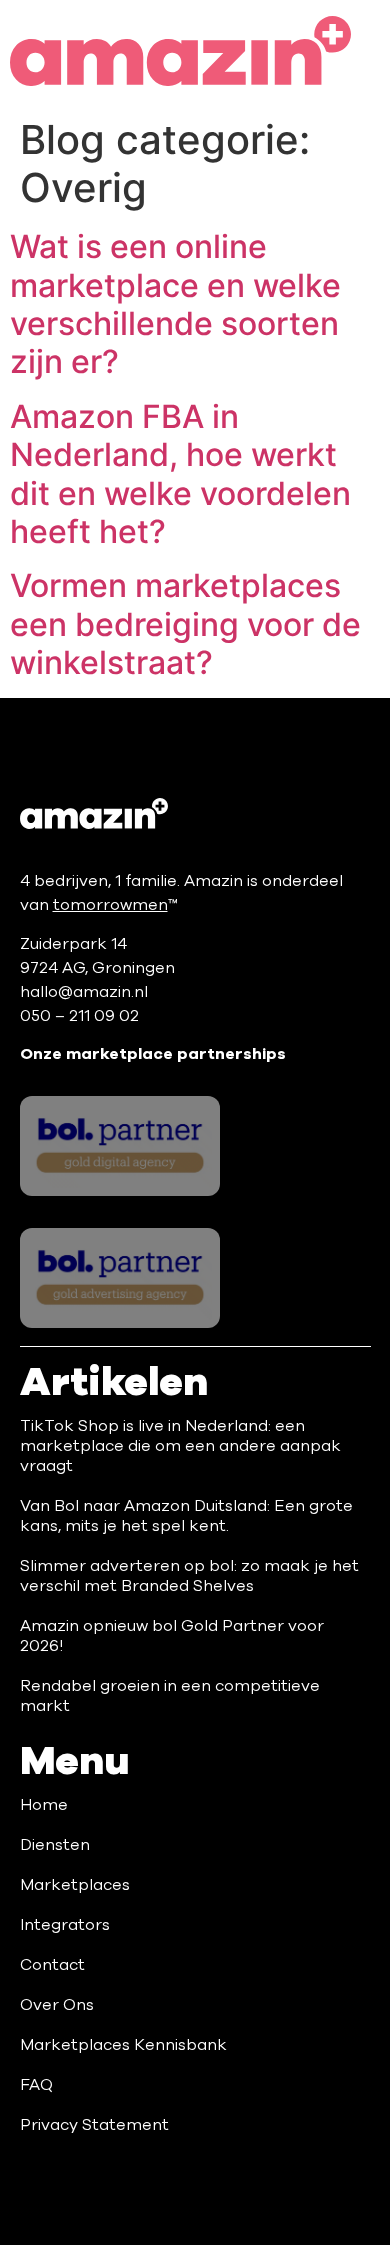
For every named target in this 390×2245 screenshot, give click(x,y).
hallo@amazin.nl (84, 992)
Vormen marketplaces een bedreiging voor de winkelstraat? (185, 624)
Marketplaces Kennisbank (123, 2045)
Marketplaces (75, 1885)
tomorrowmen (110, 905)
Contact (52, 1965)
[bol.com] (120, 1146)
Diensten (55, 1845)
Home (44, 1805)
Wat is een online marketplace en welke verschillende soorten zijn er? (175, 304)
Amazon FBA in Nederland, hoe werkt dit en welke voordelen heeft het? (180, 474)
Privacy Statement (94, 2125)
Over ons (57, 2005)
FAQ (36, 2085)
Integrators (65, 1925)
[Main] (94, 813)
